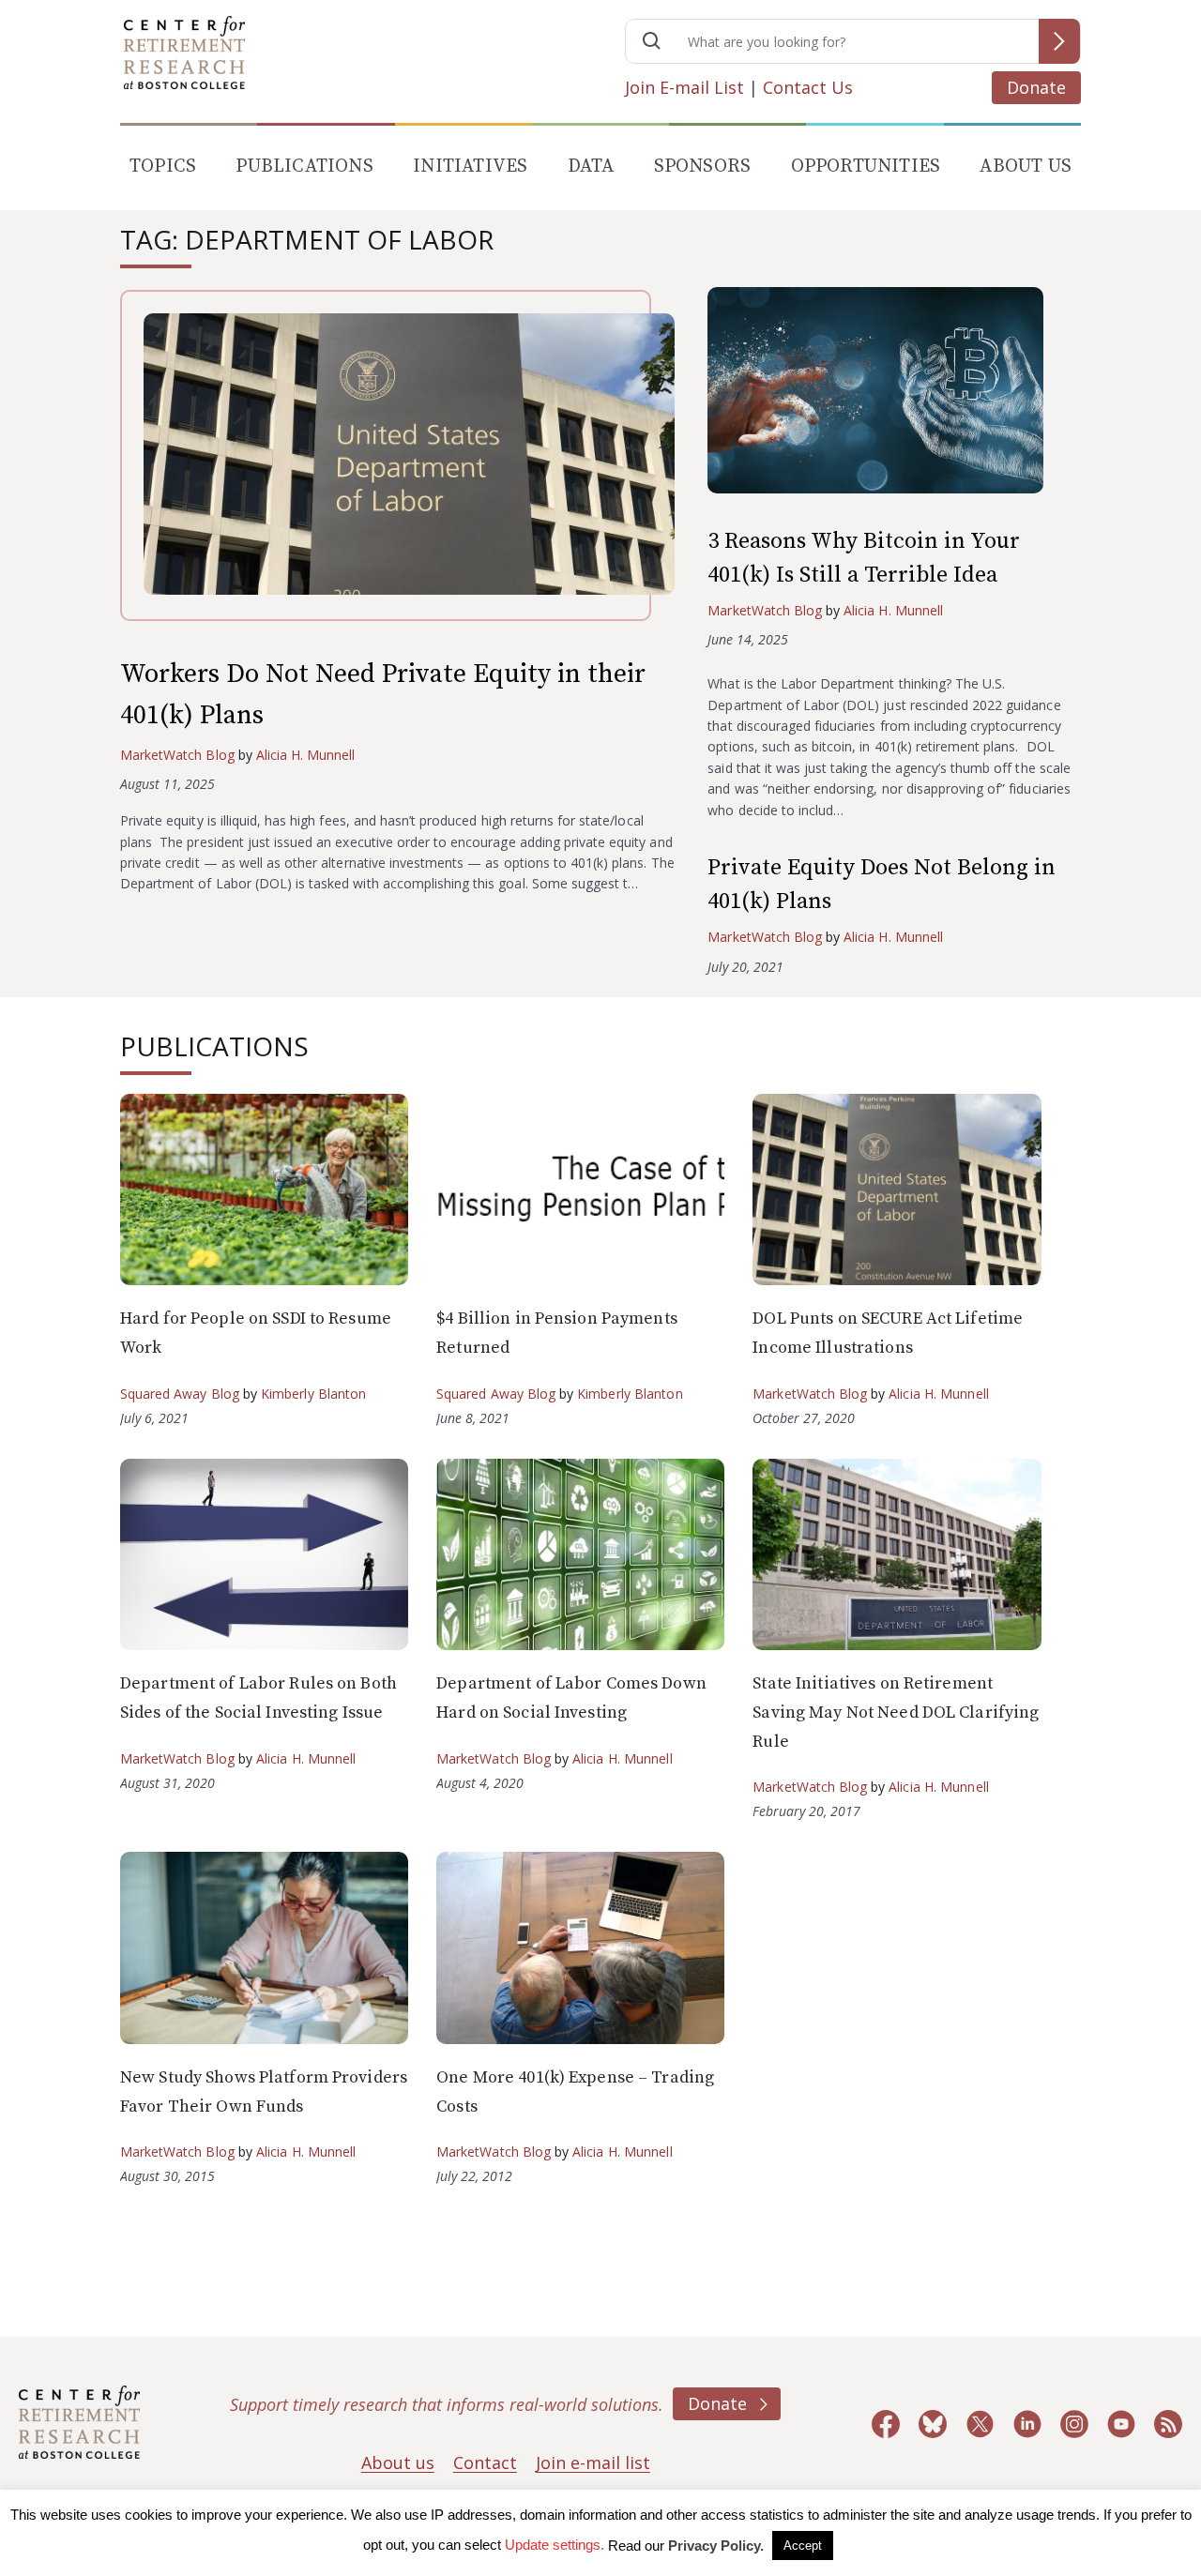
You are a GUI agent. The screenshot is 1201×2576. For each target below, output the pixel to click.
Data (591, 167)
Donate (1036, 87)
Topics (163, 167)
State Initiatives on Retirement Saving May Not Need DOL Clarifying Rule (896, 1712)
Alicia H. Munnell (306, 755)
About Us (1026, 167)
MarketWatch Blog (177, 755)
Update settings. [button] (555, 2545)
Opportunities (866, 167)
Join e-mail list (593, 2462)
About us (398, 2462)
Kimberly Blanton (314, 1394)
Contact (485, 2462)
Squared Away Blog (180, 1394)
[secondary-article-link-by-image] (894, 394)
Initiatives (470, 167)
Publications (304, 167)
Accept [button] (803, 2546)
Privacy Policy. (716, 2546)
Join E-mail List (684, 87)
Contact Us (808, 87)
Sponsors (703, 167)
